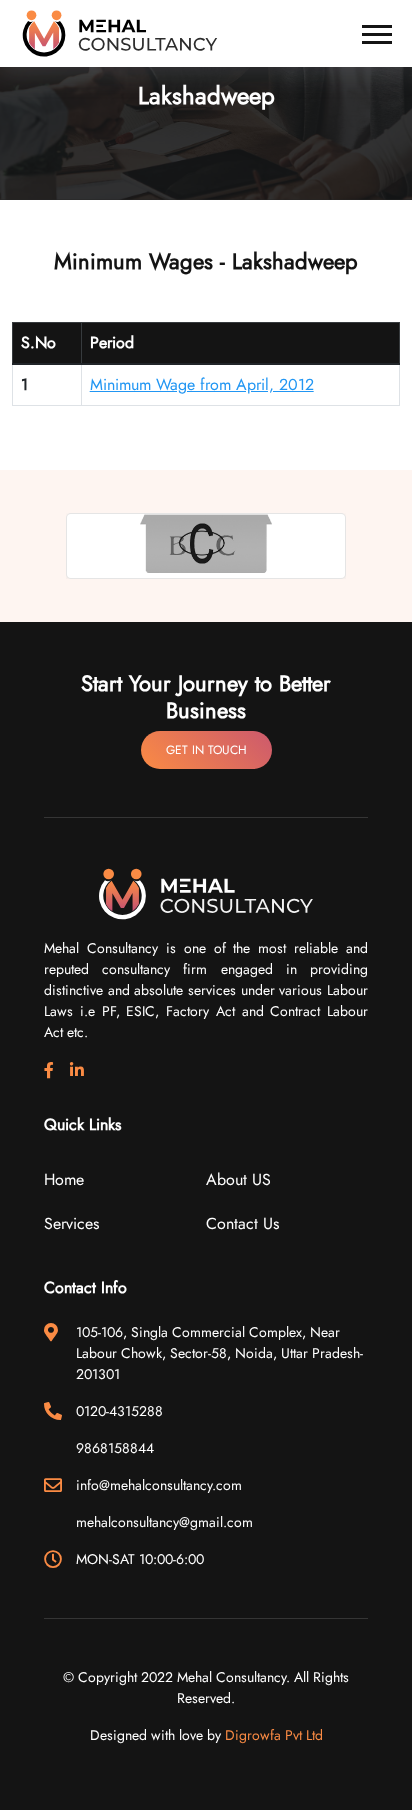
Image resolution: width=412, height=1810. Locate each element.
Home (64, 1179)
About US (238, 1179)
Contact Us (242, 1223)
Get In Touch (206, 750)
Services (71, 1223)
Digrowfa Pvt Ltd (274, 1735)
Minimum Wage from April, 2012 (202, 384)
